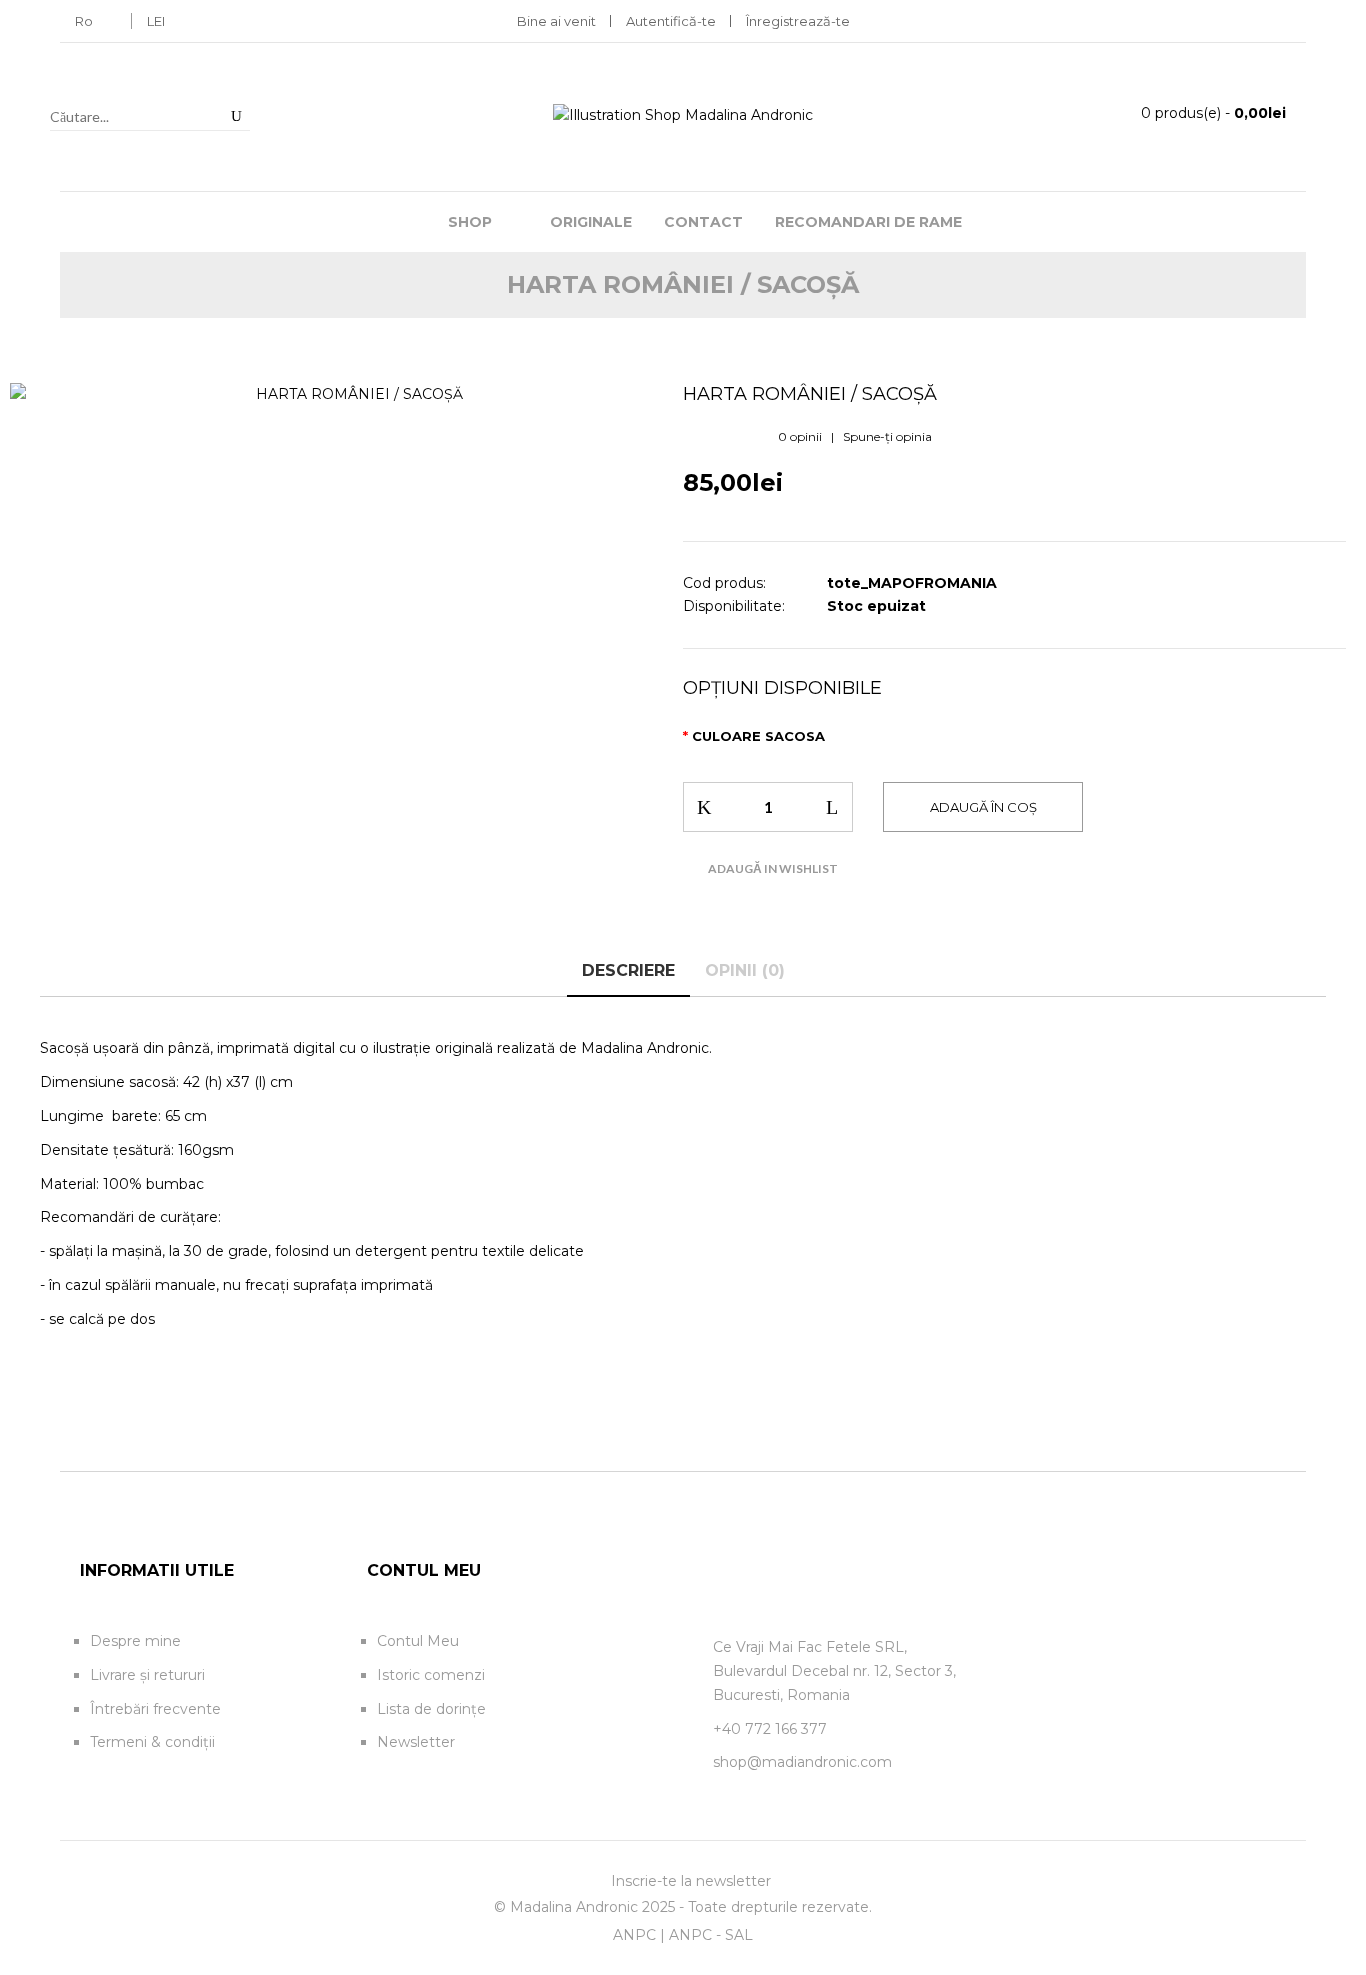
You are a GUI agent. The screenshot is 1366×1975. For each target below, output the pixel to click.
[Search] (236, 116)
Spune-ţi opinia (887, 436)
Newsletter (416, 1742)
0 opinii (800, 436)
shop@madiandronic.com (802, 1762)
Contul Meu (418, 1641)
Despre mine (135, 1641)
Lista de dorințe (431, 1709)
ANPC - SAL (711, 1935)
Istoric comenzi (431, 1675)
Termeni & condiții (152, 1742)
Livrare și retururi (147, 1675)
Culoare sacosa (758, 736)
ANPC (634, 1935)
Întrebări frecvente (155, 1709)
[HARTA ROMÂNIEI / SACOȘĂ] (351, 395)
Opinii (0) (745, 970)
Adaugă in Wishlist (773, 868)
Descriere (628, 970)
